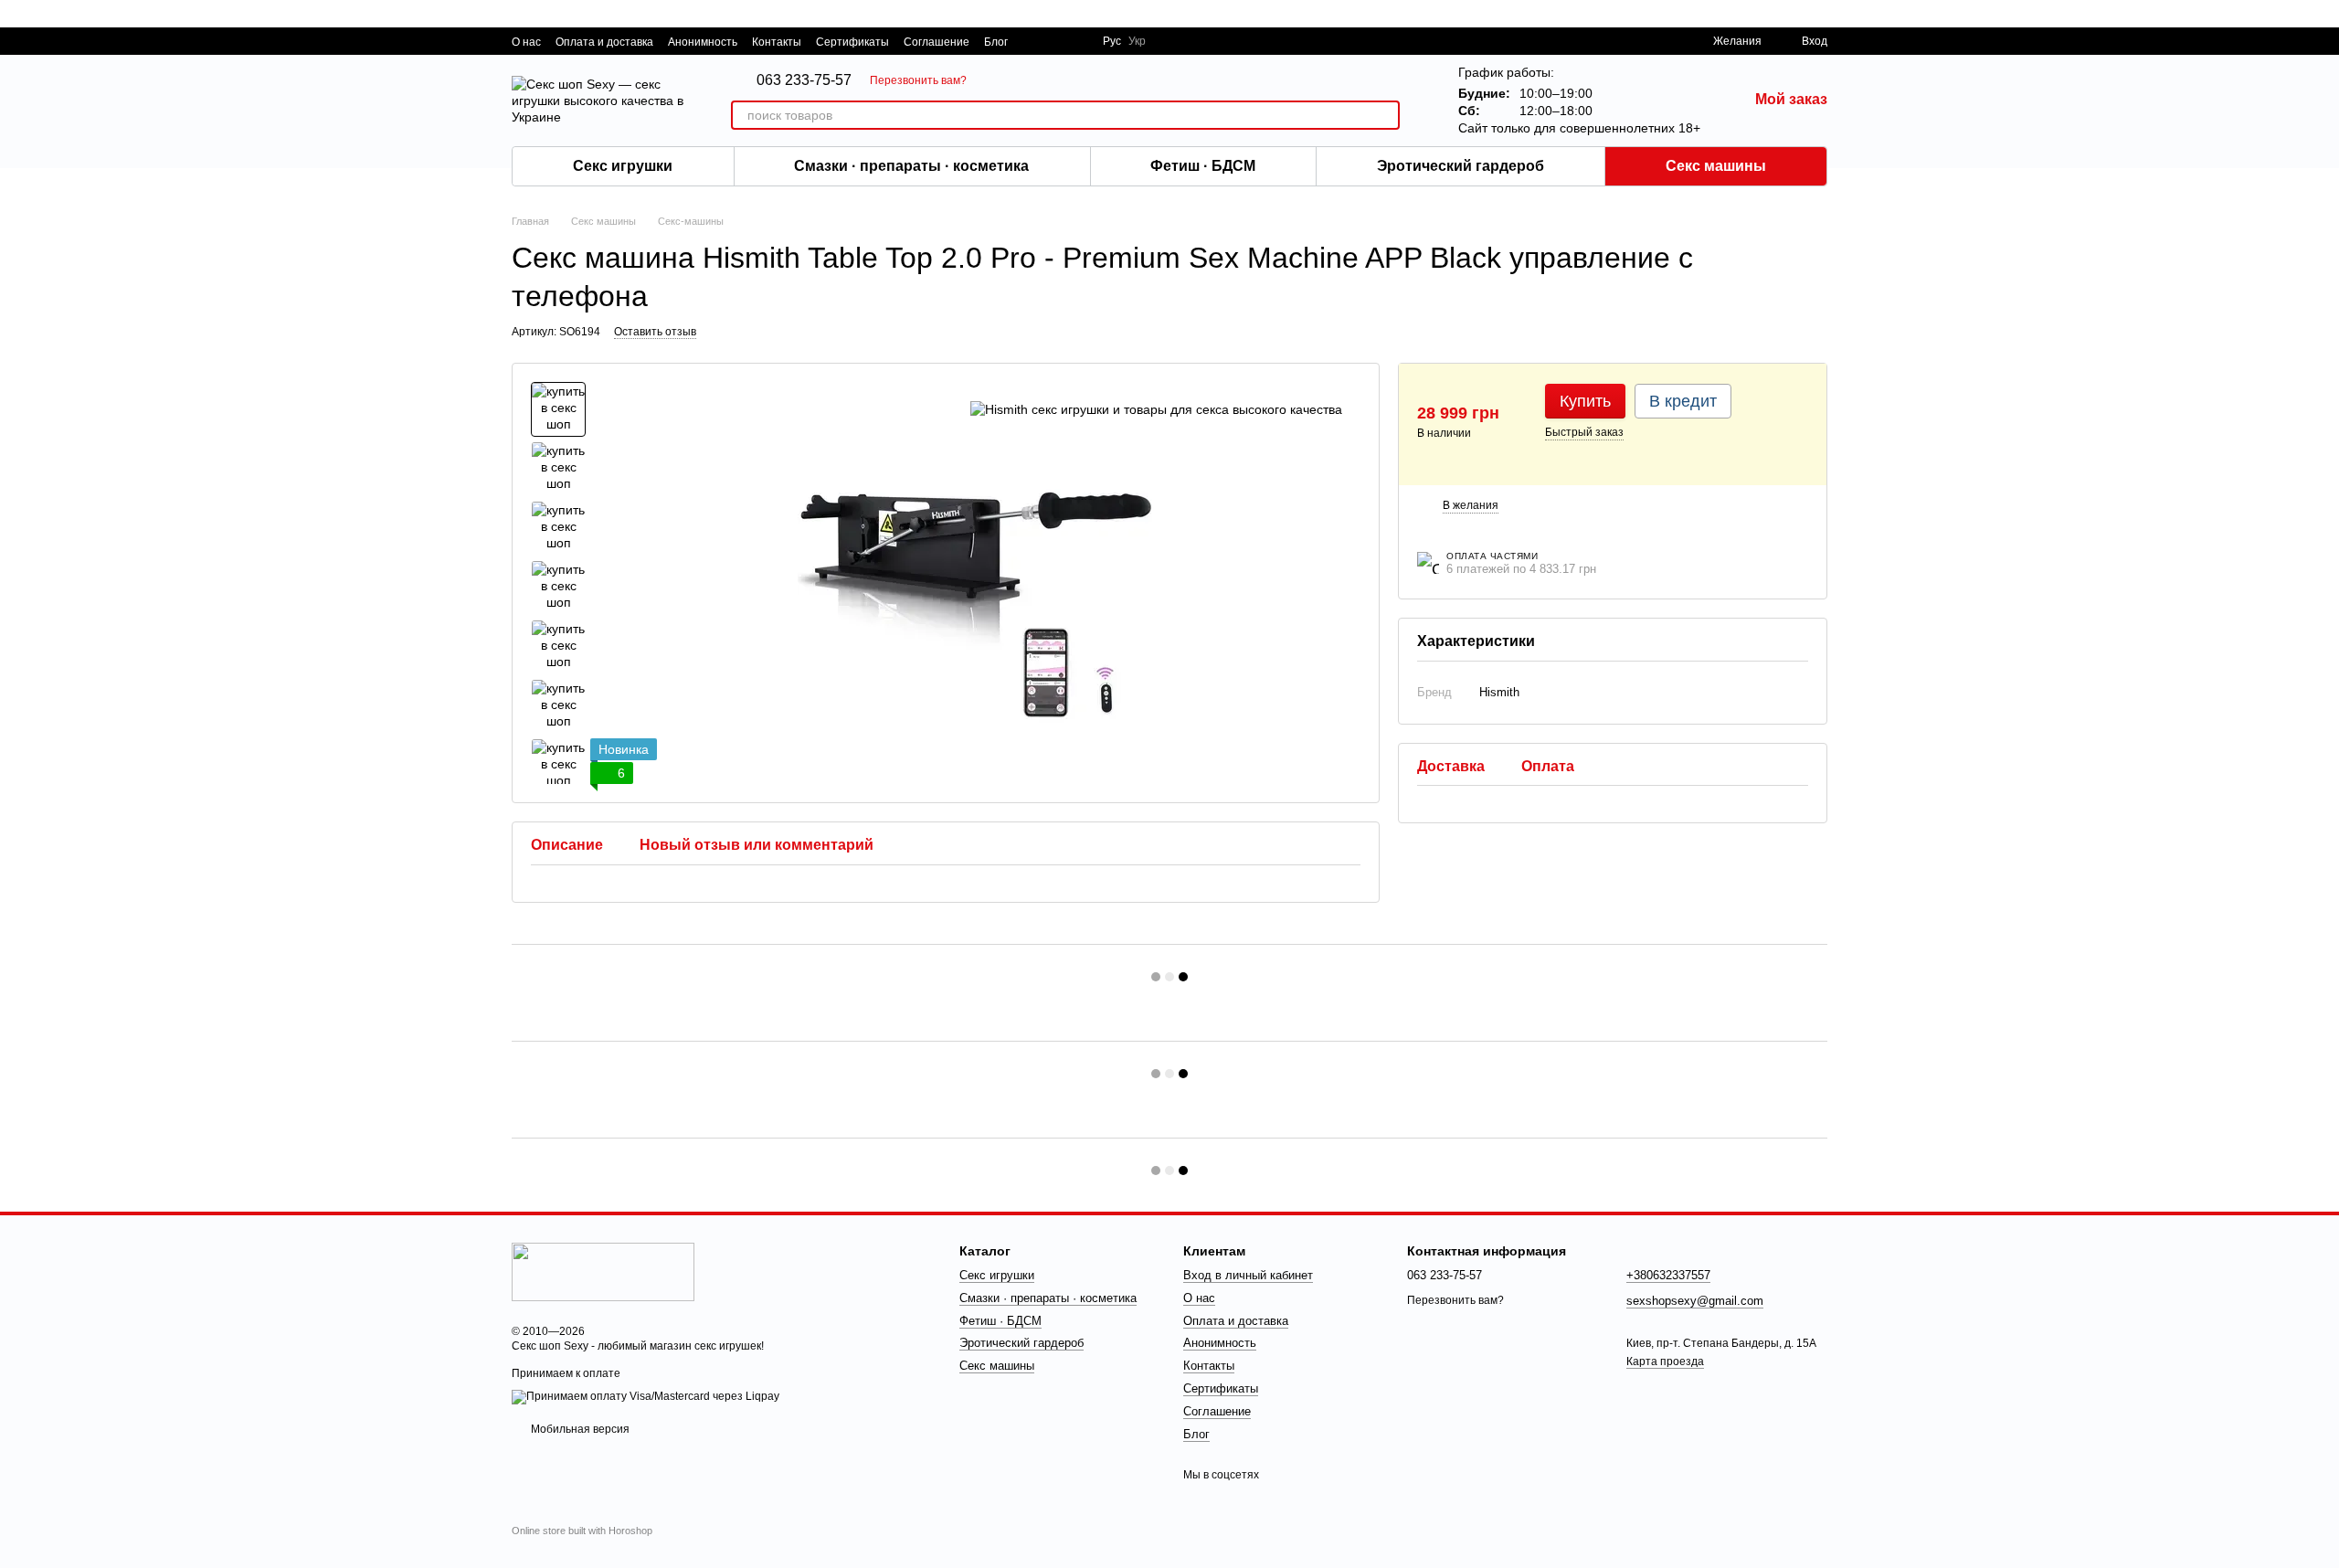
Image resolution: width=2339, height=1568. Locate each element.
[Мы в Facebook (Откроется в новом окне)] (1033, 41)
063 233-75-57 (804, 80)
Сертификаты (852, 42)
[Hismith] (1156, 409)
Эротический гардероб (1461, 166)
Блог (996, 42)
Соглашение (937, 42)
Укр (1137, 41)
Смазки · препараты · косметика (911, 166)
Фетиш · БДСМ (1203, 166)
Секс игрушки (623, 166)
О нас (526, 42)
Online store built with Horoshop (582, 1531)
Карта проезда (1665, 1361)
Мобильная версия (579, 1429)
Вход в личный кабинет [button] (1248, 1275)
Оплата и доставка (604, 42)
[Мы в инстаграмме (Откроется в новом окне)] (1077, 41)
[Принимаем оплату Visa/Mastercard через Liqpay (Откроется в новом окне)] (646, 1396)
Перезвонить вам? (918, 80)
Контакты (777, 42)
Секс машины (1716, 166)
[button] (2324, 14)
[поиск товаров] (1385, 115)
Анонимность (703, 42)
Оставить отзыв (655, 332)
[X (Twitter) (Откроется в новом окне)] (1055, 41)
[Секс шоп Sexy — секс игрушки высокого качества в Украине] (603, 1271)
